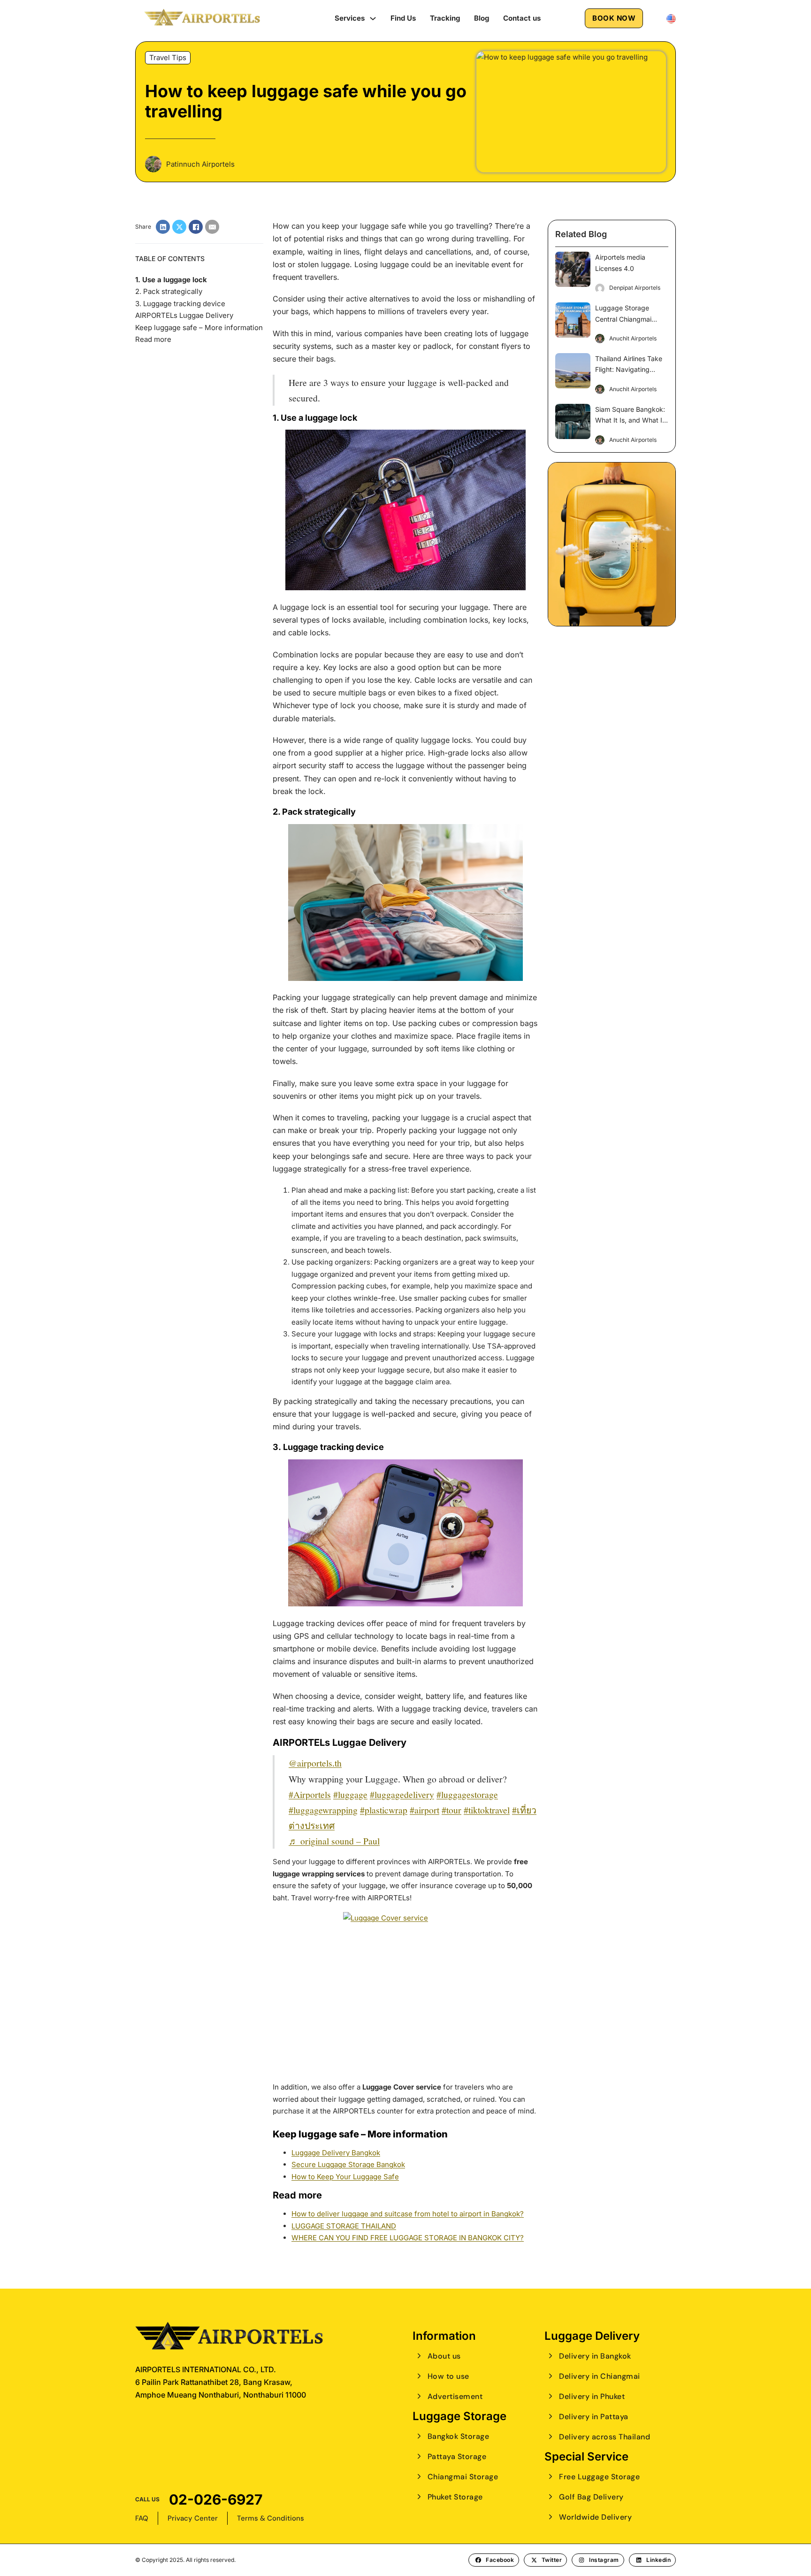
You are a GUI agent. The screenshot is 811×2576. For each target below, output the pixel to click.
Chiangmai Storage (463, 2477)
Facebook (500, 2560)
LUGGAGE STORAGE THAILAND (344, 2226)
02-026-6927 (216, 2499)
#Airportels (310, 1794)
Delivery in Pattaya (594, 2417)
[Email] (212, 227)
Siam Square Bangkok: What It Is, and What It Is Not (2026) (630, 420)
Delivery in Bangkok (595, 2356)
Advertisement (455, 2396)
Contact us (522, 18)
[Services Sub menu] (373, 19)
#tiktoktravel (487, 1810)
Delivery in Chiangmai (600, 2376)
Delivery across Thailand (604, 2437)
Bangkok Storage (458, 2436)
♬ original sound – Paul (334, 1841)
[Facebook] (196, 227)
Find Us (403, 18)
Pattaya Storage (457, 2456)
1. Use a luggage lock (171, 280)
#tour (451, 1810)
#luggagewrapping (323, 1810)
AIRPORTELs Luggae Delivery (184, 315)
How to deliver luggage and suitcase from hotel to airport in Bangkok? (408, 2214)
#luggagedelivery (402, 1794)
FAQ (142, 2518)
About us (444, 2356)
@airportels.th (315, 1763)
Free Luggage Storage (599, 2477)
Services (350, 18)
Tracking (445, 18)
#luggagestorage (467, 1794)
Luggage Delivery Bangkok (336, 2153)
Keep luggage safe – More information (199, 328)
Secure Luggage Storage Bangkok (348, 2164)
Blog (482, 18)
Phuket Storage (455, 2497)
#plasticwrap (384, 1810)
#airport (425, 1810)
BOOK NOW (614, 18)
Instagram (604, 2560)
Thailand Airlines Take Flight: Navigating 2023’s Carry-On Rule (629, 370)
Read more (153, 339)
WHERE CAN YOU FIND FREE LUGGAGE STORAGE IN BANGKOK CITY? (408, 2238)
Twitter (552, 2560)
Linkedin (658, 2560)
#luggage (350, 1794)
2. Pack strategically (169, 291)
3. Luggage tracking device (180, 304)
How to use (448, 2376)
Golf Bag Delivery (591, 2497)
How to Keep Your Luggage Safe (345, 2177)
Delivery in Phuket (592, 2396)
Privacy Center (193, 2518)
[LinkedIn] (163, 227)
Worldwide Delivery (595, 2517)
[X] (179, 227)
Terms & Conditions (271, 2518)
